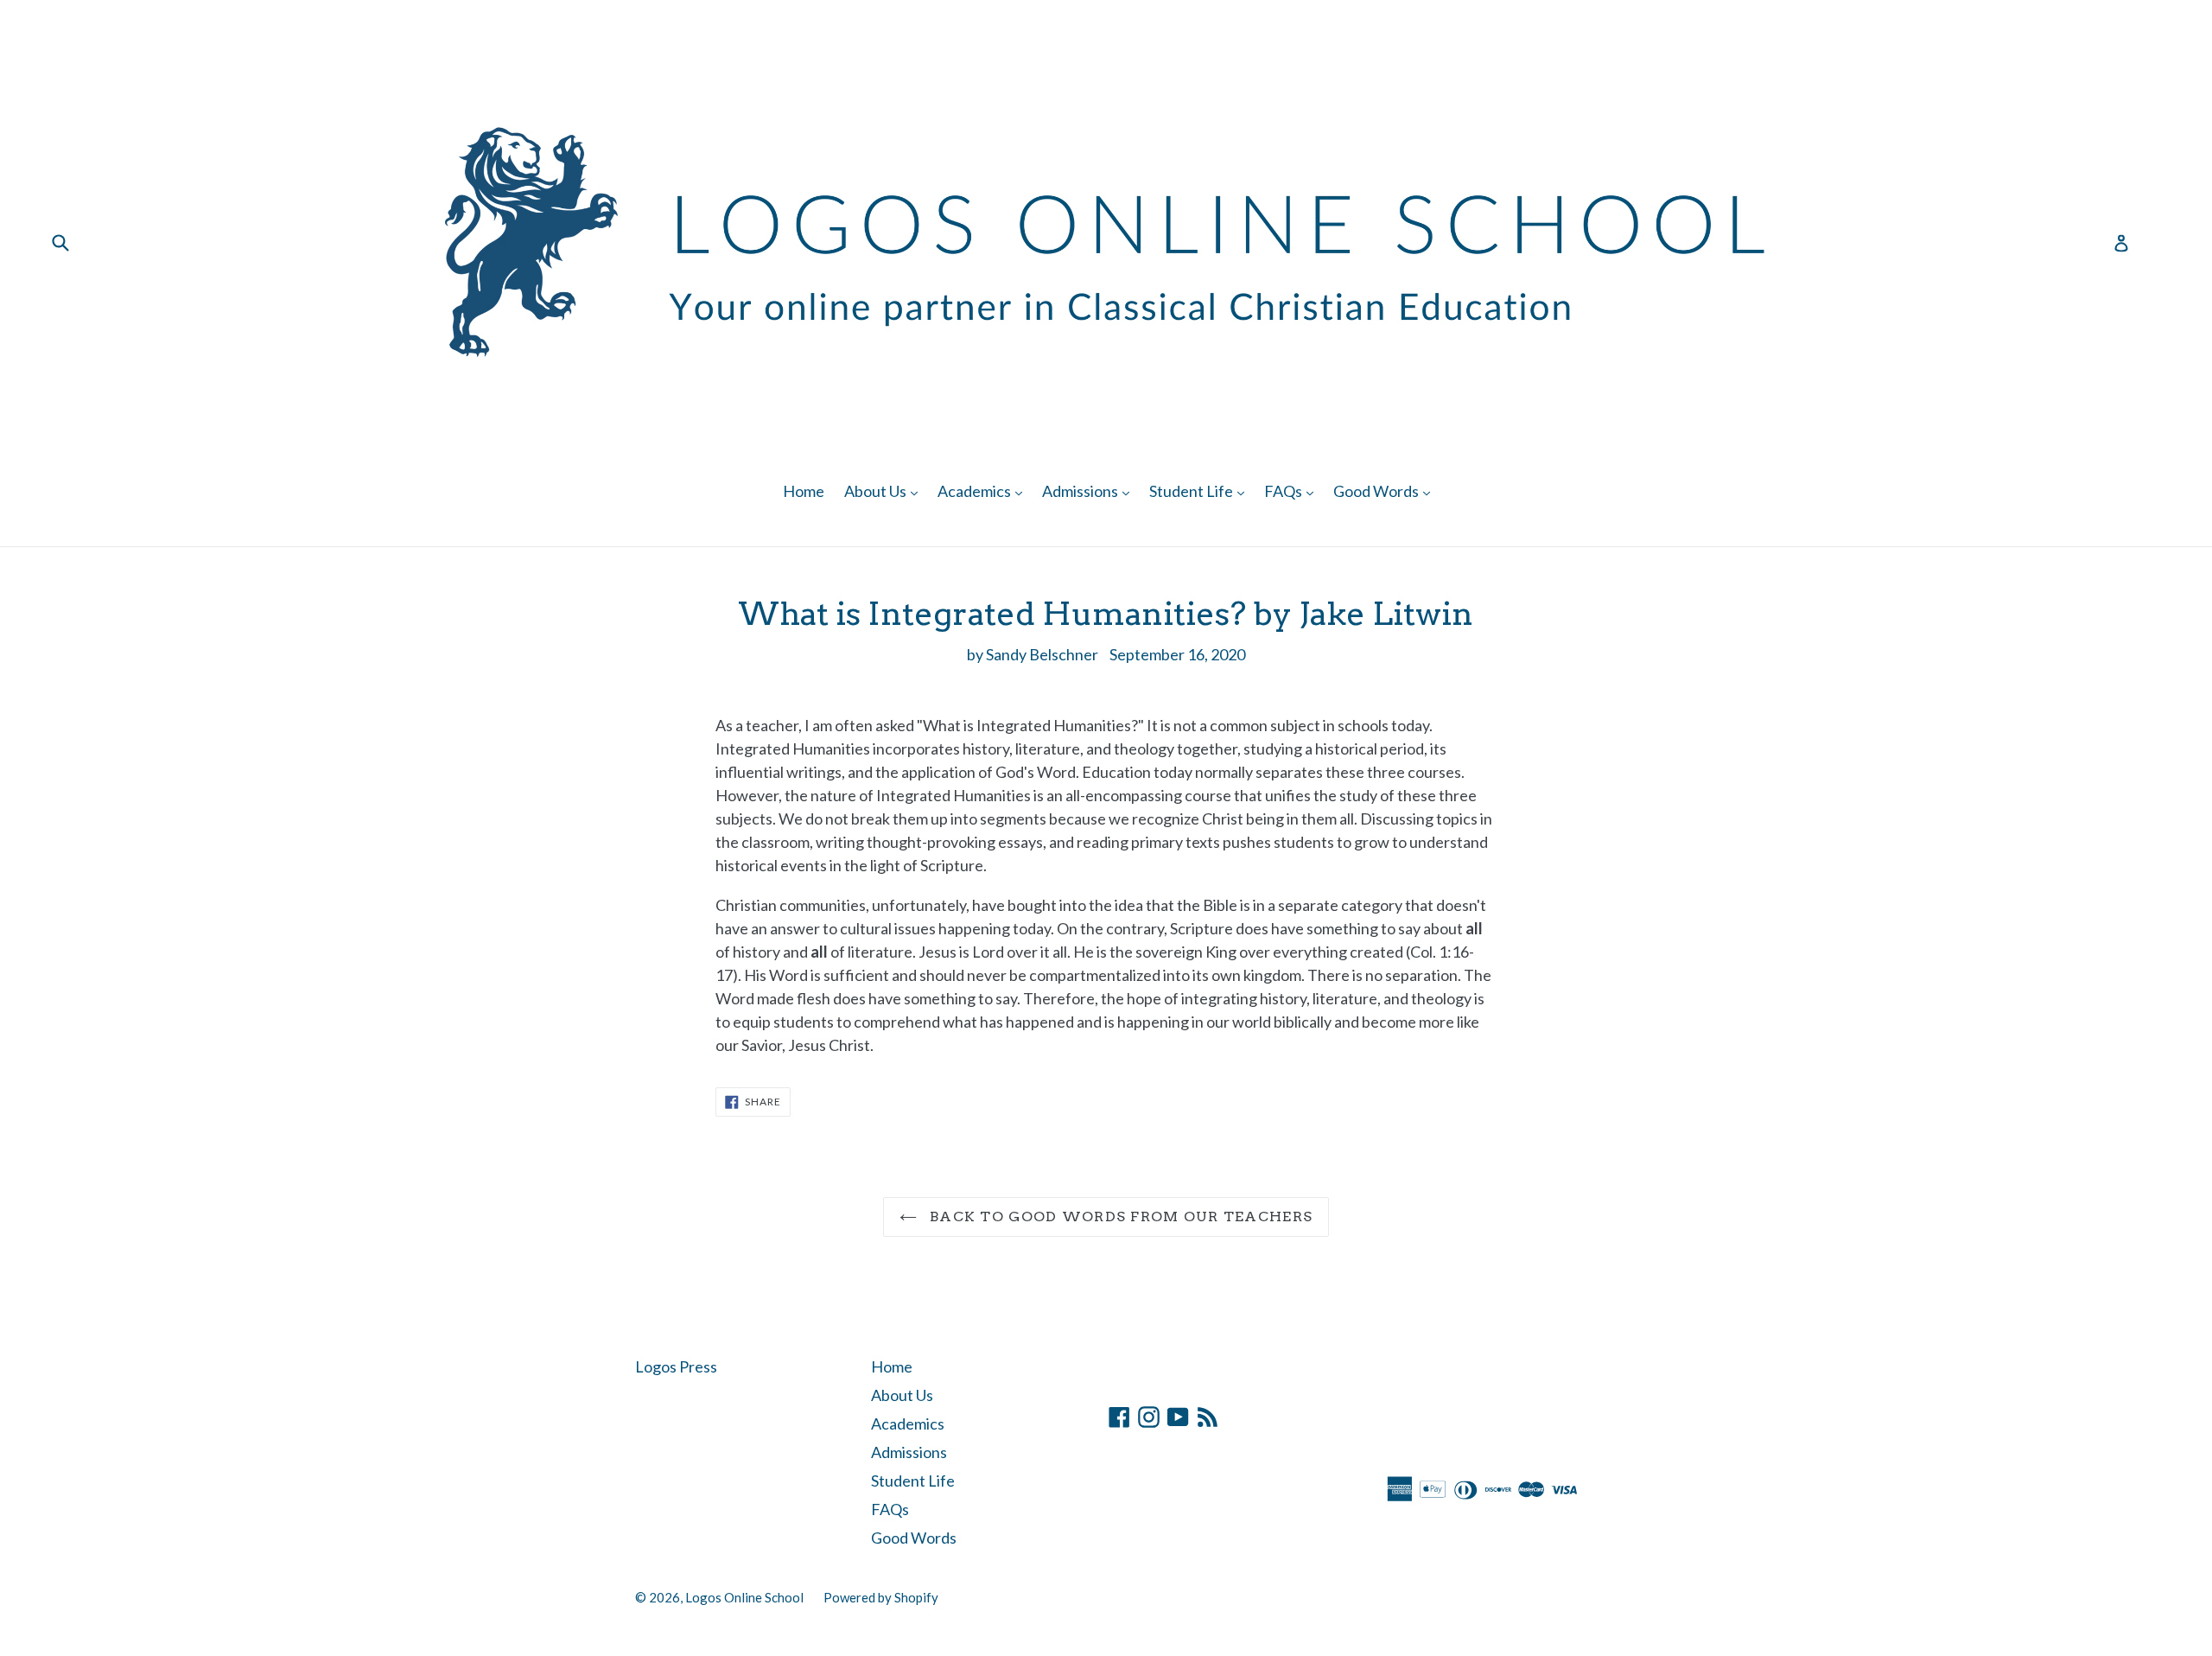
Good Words (1386, 490)
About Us (885, 490)
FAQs (1293, 490)
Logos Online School (744, 1597)
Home (804, 491)
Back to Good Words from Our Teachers (1119, 1217)
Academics (984, 490)
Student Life (1201, 490)
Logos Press (676, 1366)
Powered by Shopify (881, 1597)
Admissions (1090, 490)
